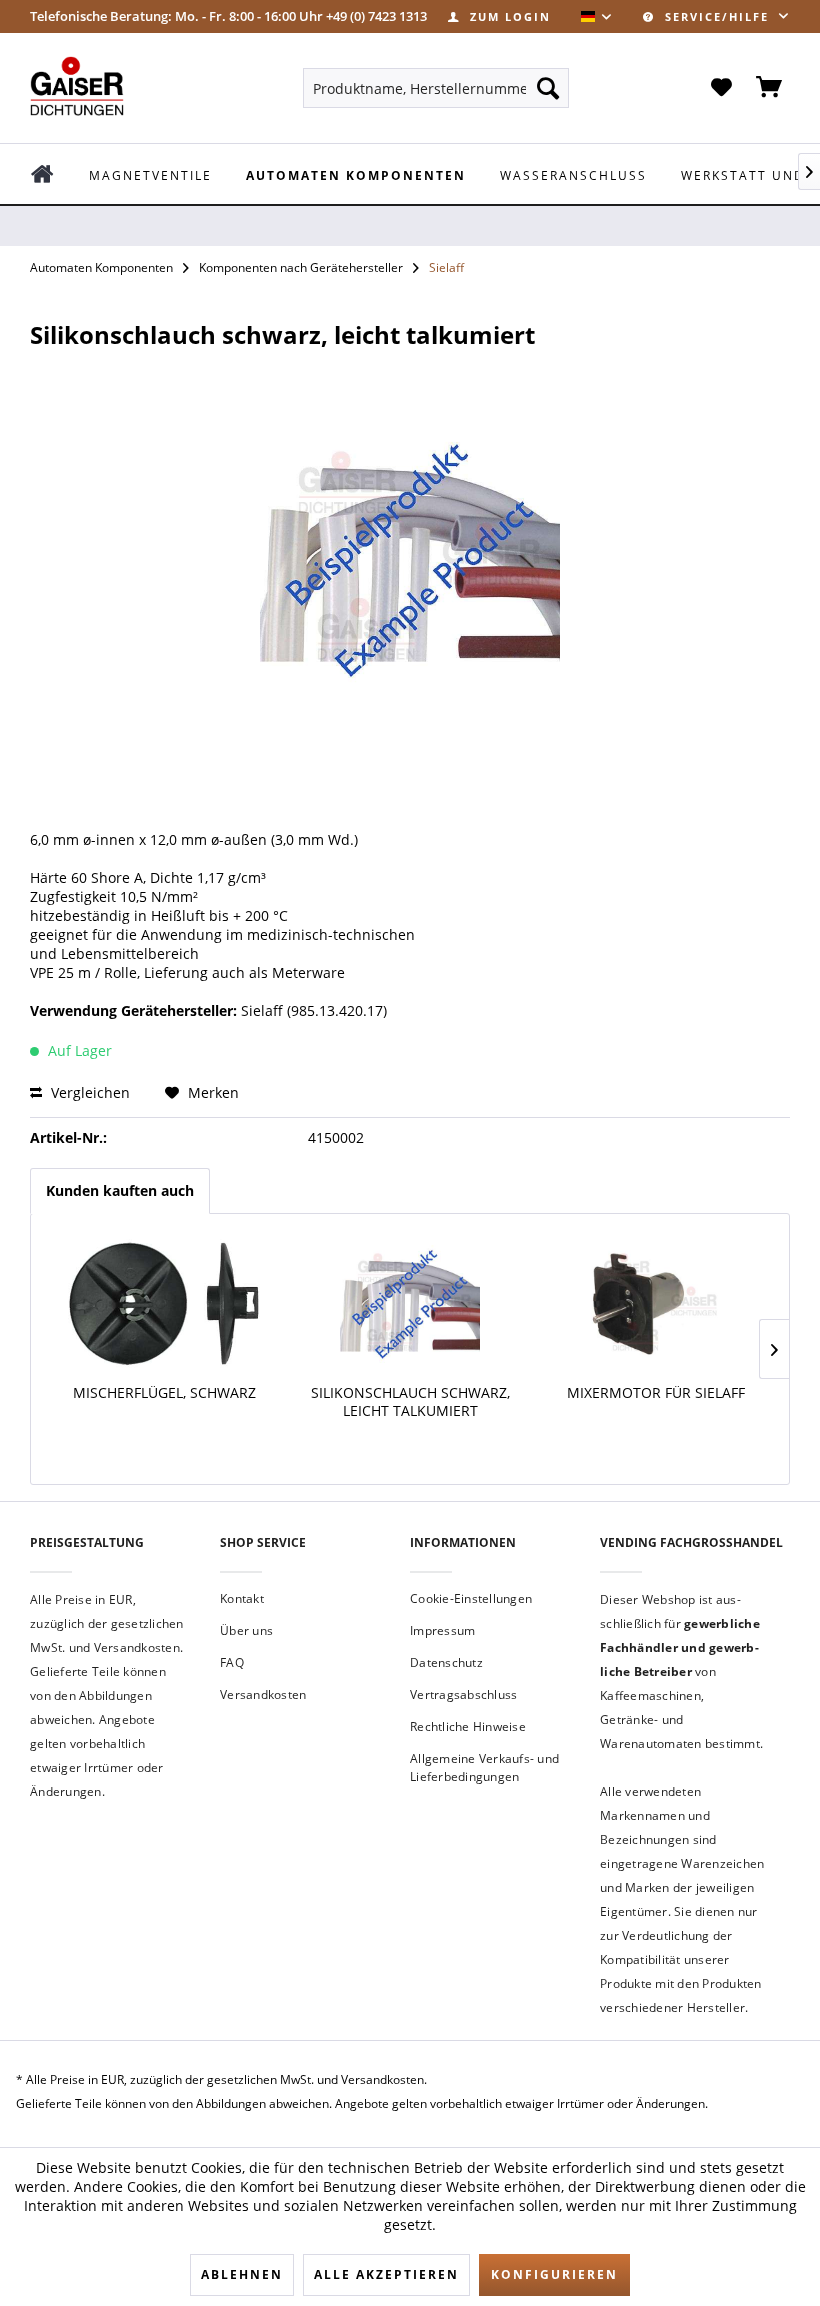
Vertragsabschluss (463, 1694)
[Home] (56, 174)
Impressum (442, 1630)
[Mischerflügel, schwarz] (164, 1304)
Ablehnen (242, 2274)
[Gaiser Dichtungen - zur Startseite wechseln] (77, 86)
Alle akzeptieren (386, 2274)
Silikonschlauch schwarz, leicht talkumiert (410, 1402)
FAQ (232, 1662)
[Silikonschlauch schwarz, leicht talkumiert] (410, 1304)
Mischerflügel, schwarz (164, 1393)
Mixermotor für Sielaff (656, 1393)
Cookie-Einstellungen (471, 1598)
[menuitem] (499, 16)
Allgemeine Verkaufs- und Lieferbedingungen (484, 1767)
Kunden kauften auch (120, 1190)
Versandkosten (263, 1694)
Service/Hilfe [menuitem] (717, 16)
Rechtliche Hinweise (468, 1726)
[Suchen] (548, 88)
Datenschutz (446, 1662)
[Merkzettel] (721, 88)
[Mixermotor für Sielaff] (656, 1304)
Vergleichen (88, 1092)
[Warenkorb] (770, 88)
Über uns (246, 1630)
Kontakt (242, 1598)
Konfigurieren (554, 2274)
